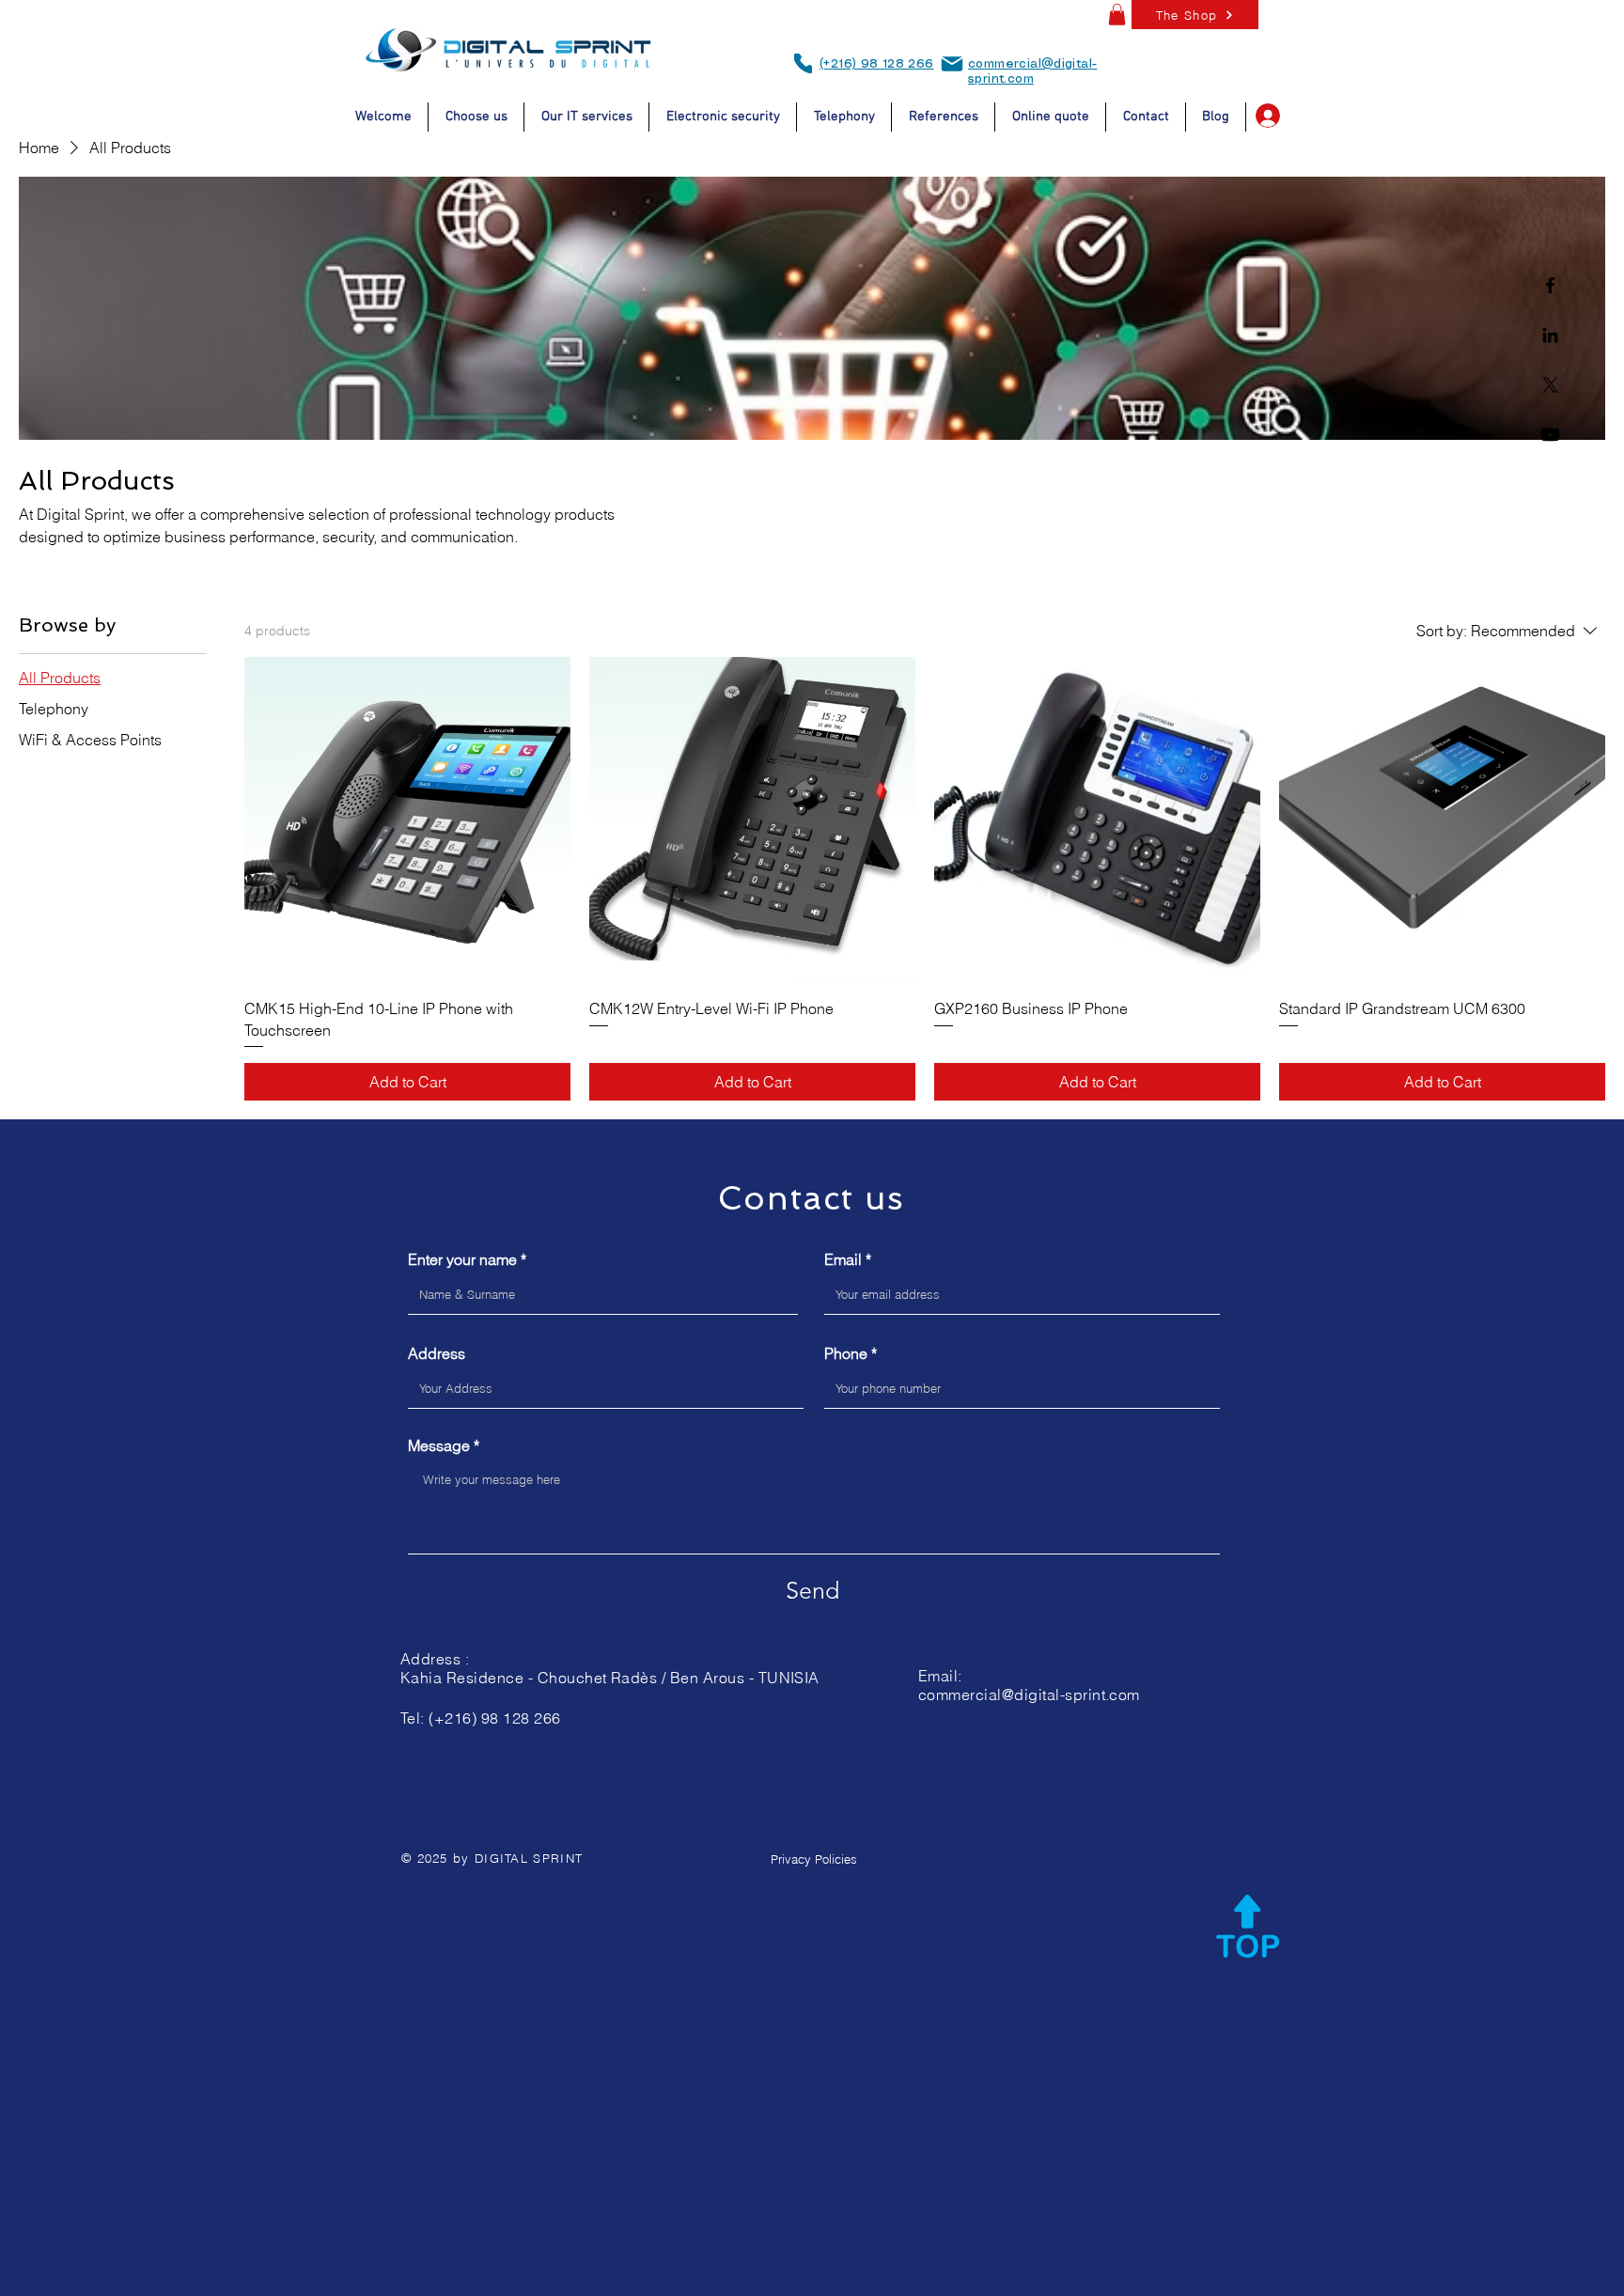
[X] (1550, 385)
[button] (1117, 15)
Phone (846, 1353)
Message (439, 1445)
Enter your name (462, 1259)
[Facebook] (1550, 285)
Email (843, 1259)
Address (437, 1353)
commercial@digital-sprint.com (1029, 1695)
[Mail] (952, 64)
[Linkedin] (1550, 335)
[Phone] (803, 63)
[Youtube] (1550, 435)
